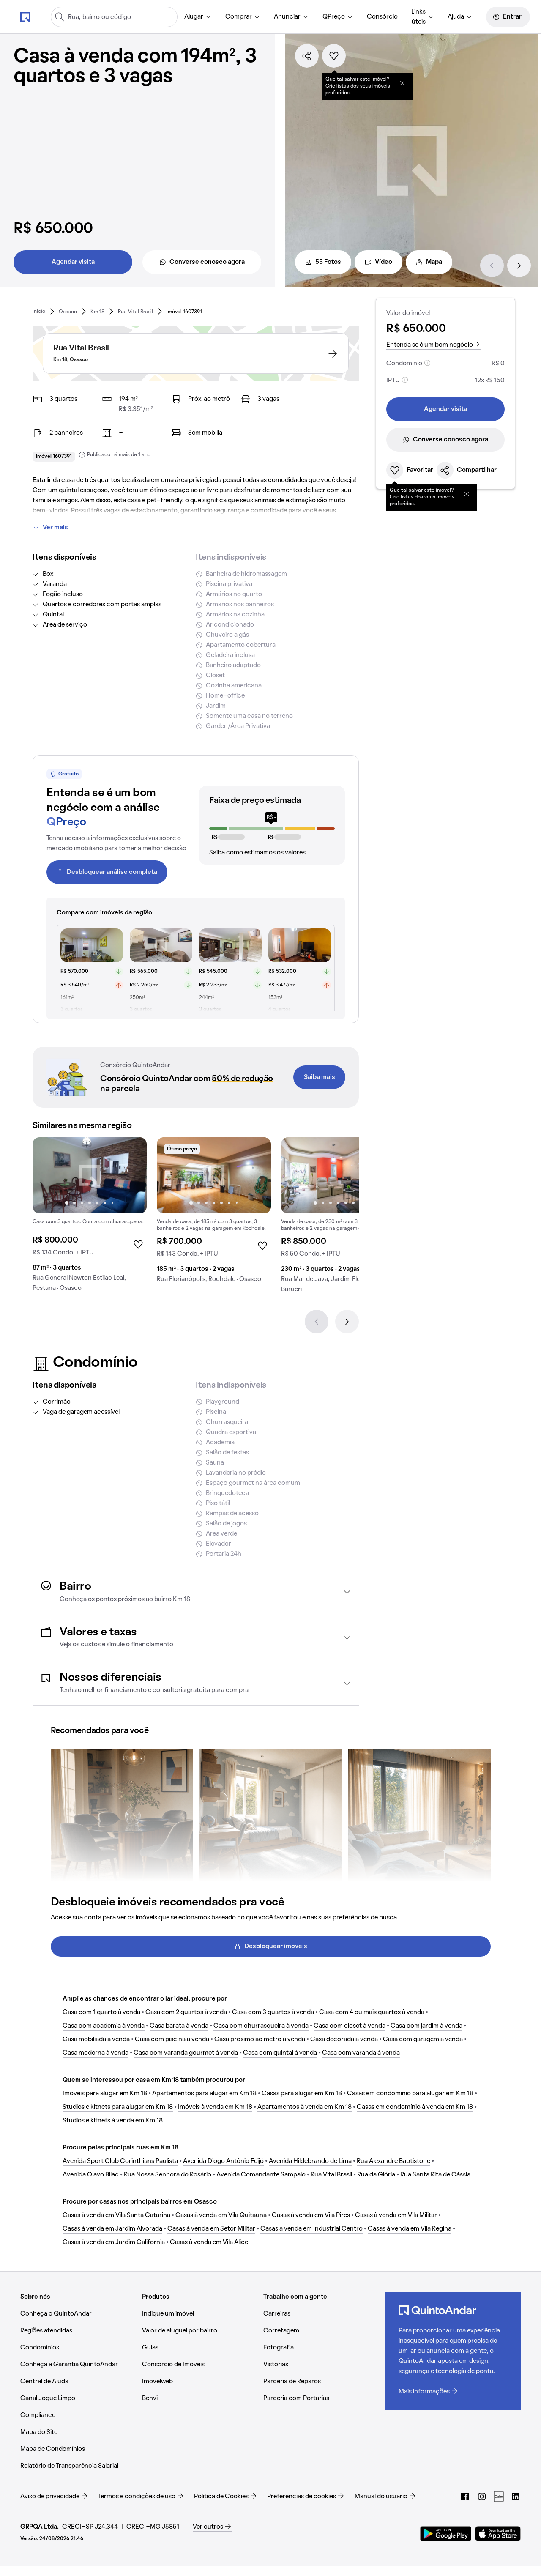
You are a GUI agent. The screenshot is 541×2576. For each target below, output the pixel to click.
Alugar (194, 17)
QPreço (334, 17)
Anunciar (287, 17)
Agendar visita (73, 262)
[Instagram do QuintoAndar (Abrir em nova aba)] (482, 2497)
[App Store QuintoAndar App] (498, 2534)
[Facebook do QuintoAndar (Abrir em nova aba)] (465, 2497)
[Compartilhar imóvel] (307, 56)
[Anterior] (492, 266)
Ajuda (456, 17)
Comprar (239, 17)
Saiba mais (320, 1077)
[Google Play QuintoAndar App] (446, 2534)
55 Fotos (328, 262)
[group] (90, 1218)
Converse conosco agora (207, 262)
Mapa (434, 262)
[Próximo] (519, 266)
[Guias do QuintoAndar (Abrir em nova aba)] (499, 2497)
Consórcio (382, 17)
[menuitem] (198, 17)
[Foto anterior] (48, 1175)
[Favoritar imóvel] (334, 56)
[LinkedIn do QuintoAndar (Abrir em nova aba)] (516, 2497)
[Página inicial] (25, 16)
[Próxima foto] (131, 1175)
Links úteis (418, 17)
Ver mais (55, 528)
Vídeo (384, 262)
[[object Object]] (402, 83)
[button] (196, 1592)
